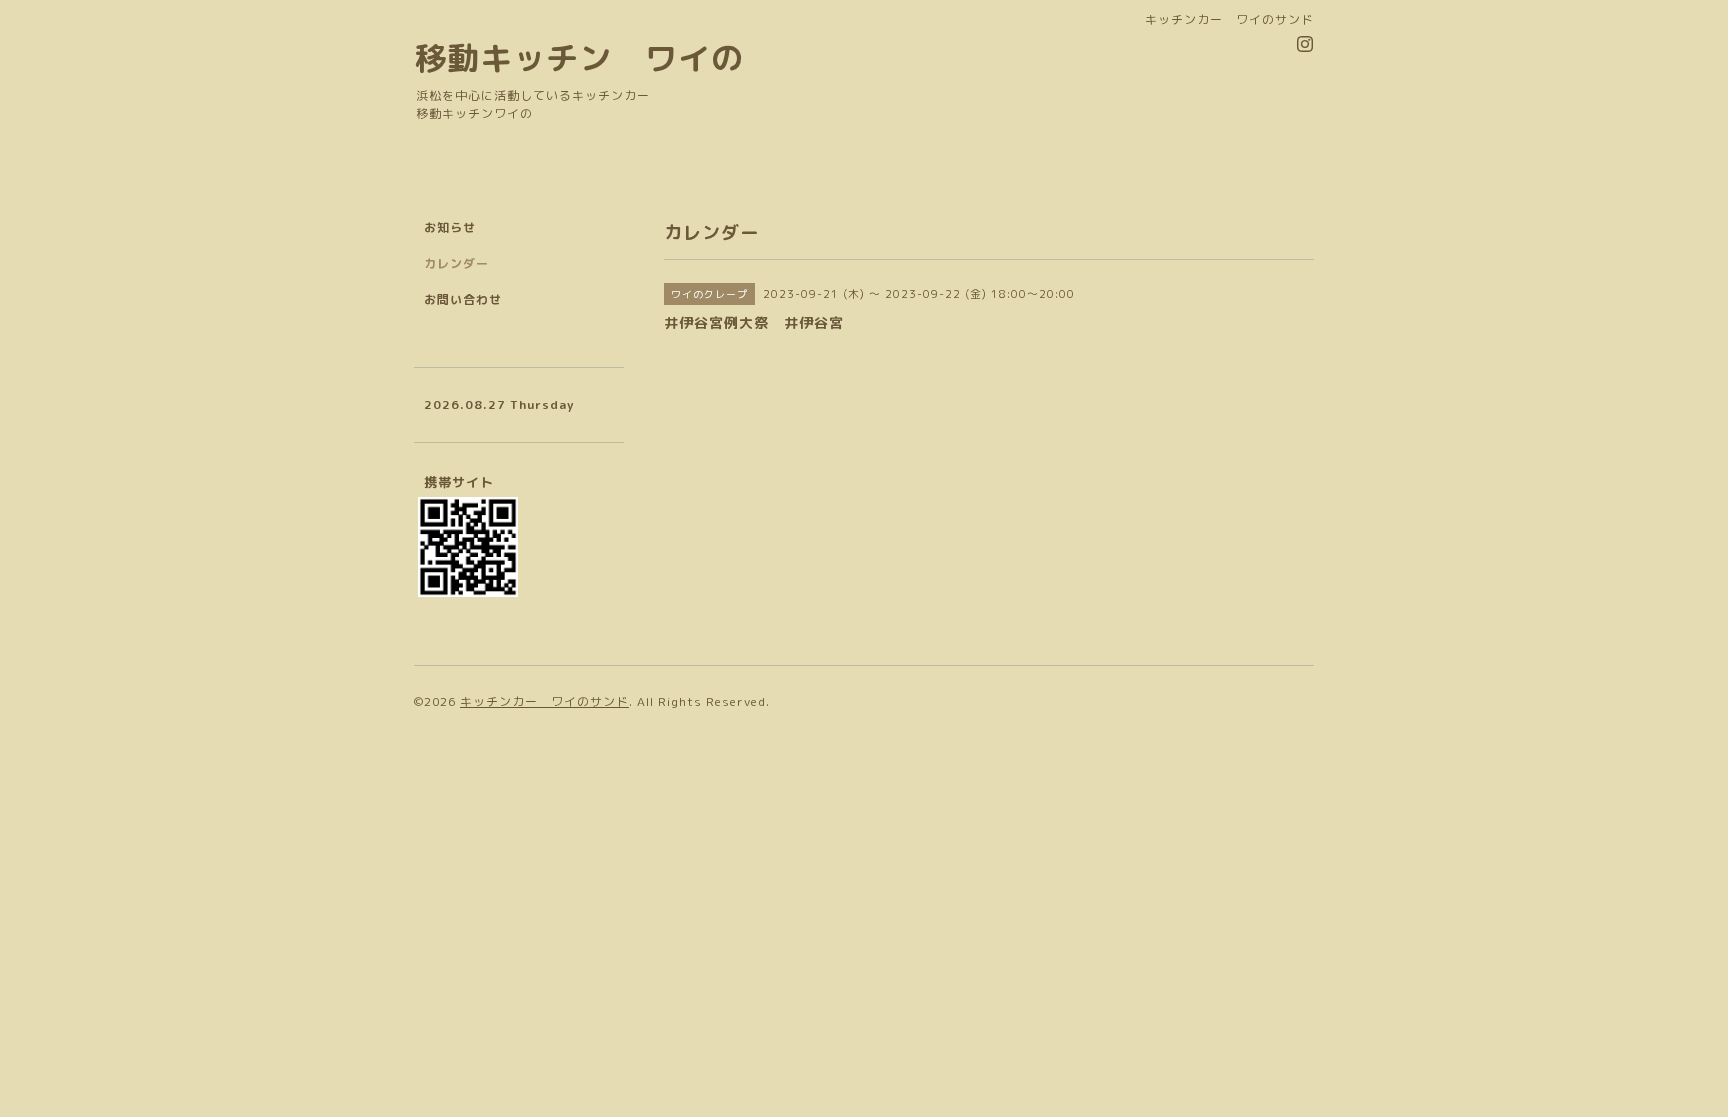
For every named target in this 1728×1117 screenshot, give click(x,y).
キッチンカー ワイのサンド (544, 701)
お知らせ (450, 227)
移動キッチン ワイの (579, 57)
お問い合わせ (463, 299)
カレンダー (456, 263)
